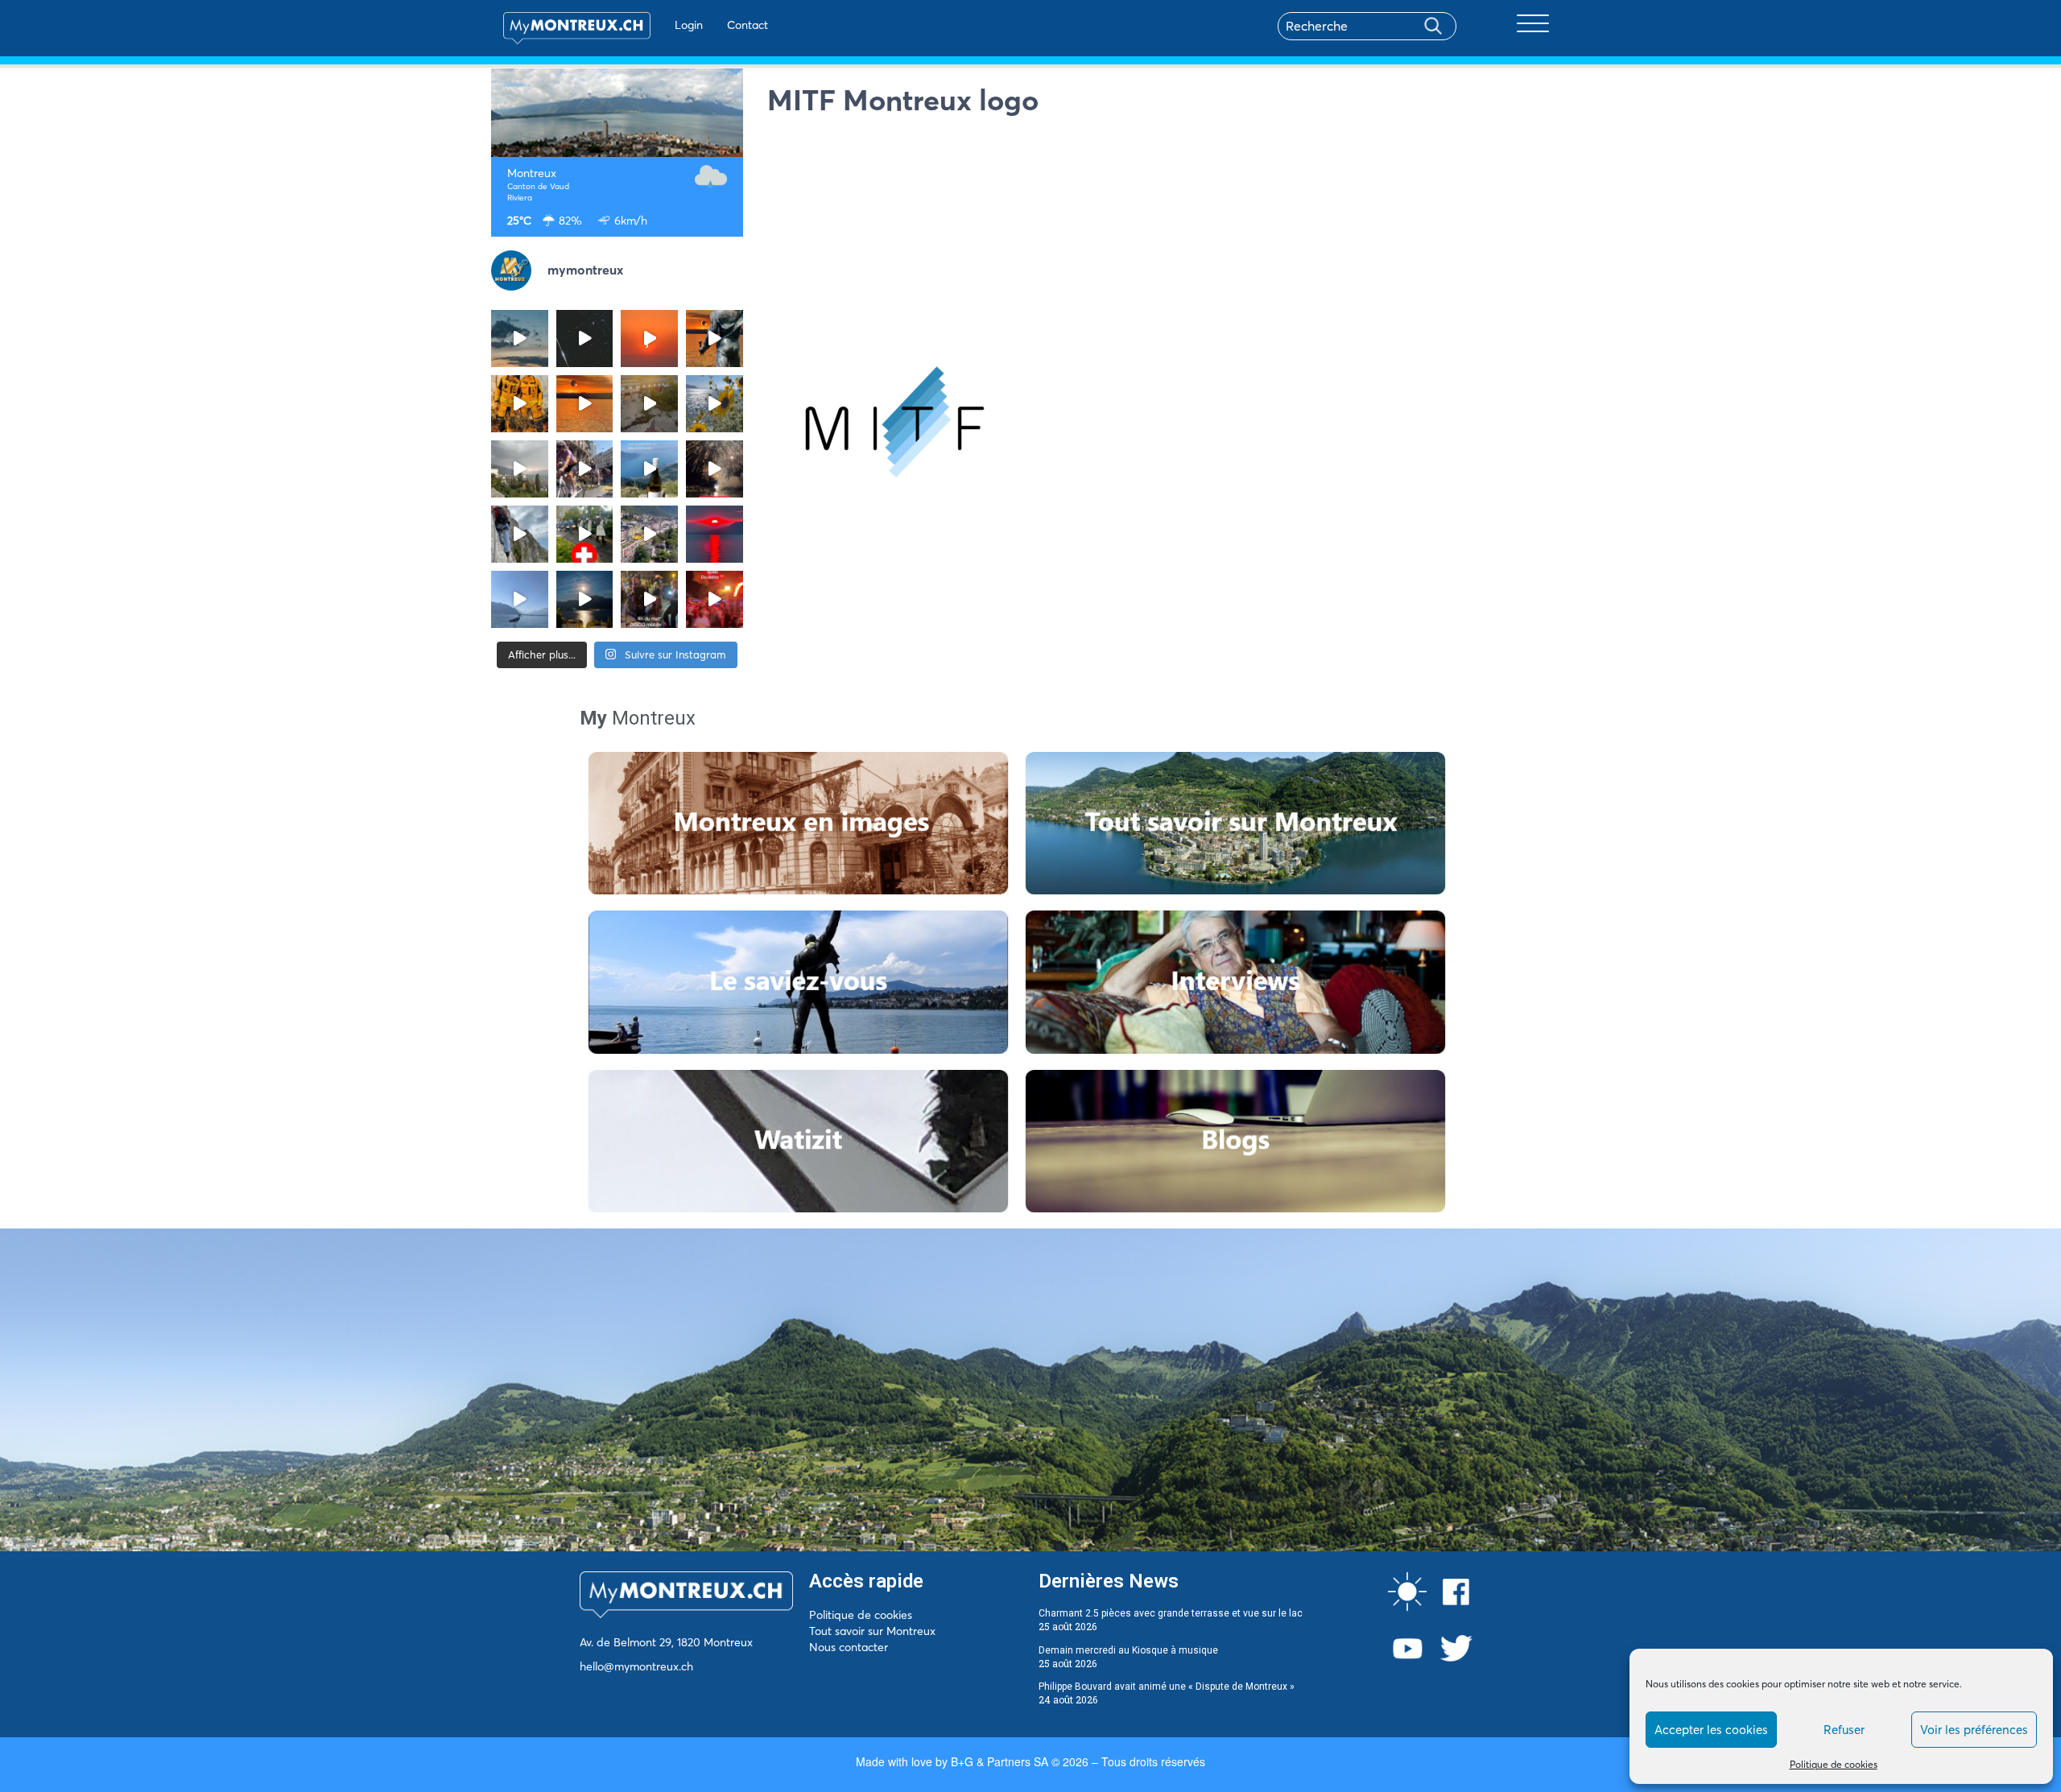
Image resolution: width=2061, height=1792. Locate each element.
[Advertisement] (1169, 237)
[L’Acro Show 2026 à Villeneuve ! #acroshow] (520, 339)
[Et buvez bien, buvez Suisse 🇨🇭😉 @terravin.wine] (649, 469)
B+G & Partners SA (1000, 1761)
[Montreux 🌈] (715, 599)
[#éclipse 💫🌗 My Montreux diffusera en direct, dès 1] (585, 404)
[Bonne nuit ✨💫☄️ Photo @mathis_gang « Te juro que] (585, 599)
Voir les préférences (1974, 1730)
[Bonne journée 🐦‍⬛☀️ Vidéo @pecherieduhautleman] (520, 599)
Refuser (1844, 1730)
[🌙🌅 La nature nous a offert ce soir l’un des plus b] (649, 339)
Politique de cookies (1834, 1764)
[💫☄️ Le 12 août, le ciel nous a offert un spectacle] (585, 339)
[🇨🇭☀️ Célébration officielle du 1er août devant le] (585, 534)
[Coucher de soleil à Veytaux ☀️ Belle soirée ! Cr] (715, 534)
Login (689, 25)
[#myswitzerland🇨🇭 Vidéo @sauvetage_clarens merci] (715, 469)
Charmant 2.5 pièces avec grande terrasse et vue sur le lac (1171, 1613)
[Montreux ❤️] (649, 599)
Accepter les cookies (1711, 1730)
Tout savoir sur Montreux (872, 1631)
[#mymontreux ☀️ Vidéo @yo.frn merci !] (649, 534)
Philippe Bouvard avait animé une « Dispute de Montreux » (1167, 1687)
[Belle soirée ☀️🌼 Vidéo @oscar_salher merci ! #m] (715, 404)
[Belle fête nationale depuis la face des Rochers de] (520, 534)
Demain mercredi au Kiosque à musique (1128, 1650)
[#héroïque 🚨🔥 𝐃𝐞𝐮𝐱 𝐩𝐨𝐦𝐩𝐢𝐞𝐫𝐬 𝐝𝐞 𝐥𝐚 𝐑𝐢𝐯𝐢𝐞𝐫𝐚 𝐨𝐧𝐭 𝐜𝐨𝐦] (520, 404)
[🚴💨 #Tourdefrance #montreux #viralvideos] (585, 469)
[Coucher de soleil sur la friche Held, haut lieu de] (649, 404)
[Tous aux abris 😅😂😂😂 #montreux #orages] (520, 469)
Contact (748, 25)
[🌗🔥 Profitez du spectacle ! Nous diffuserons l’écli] (715, 339)
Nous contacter (849, 1647)
